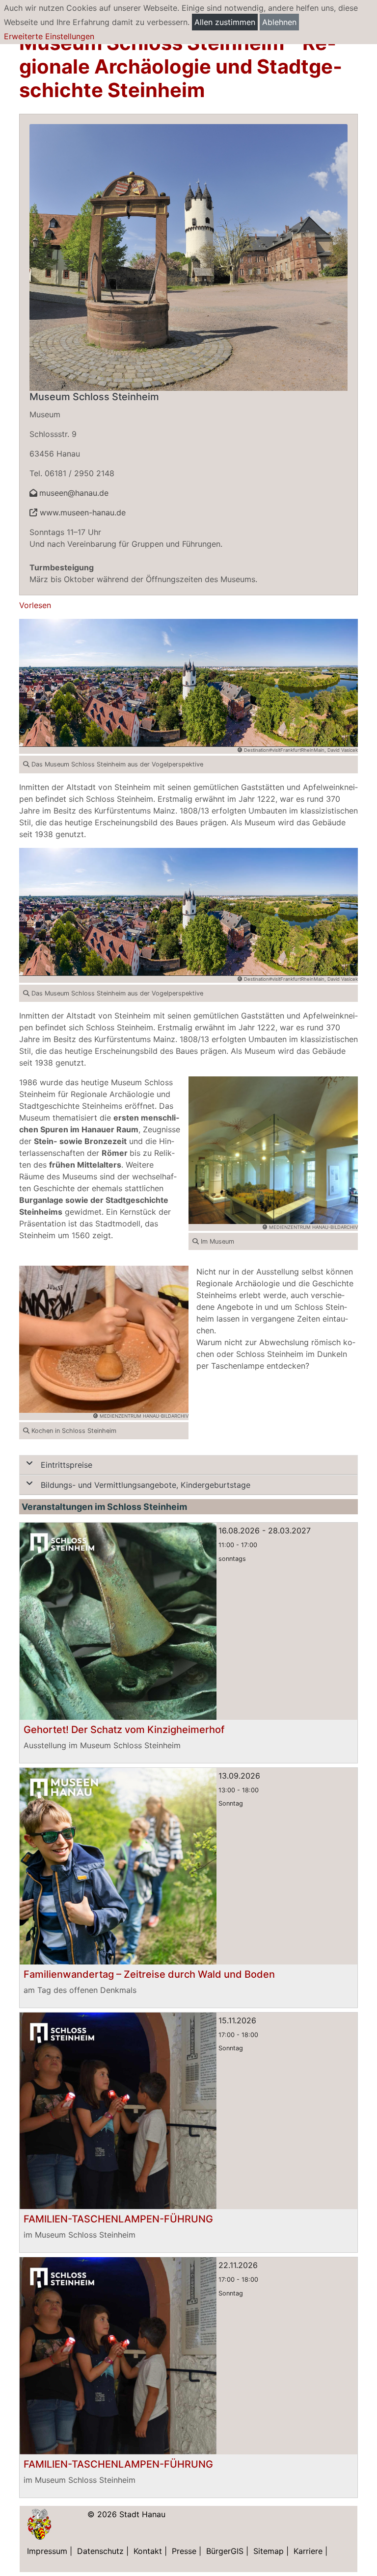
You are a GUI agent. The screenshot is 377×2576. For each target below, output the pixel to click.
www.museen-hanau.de (81, 512)
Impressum (47, 2551)
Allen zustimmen (225, 22)
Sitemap (269, 2551)
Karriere (308, 2551)
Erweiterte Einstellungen (49, 36)
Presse (184, 2551)
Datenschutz (100, 2551)
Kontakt (148, 2551)
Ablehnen (279, 22)
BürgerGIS (225, 2551)
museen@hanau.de (74, 493)
